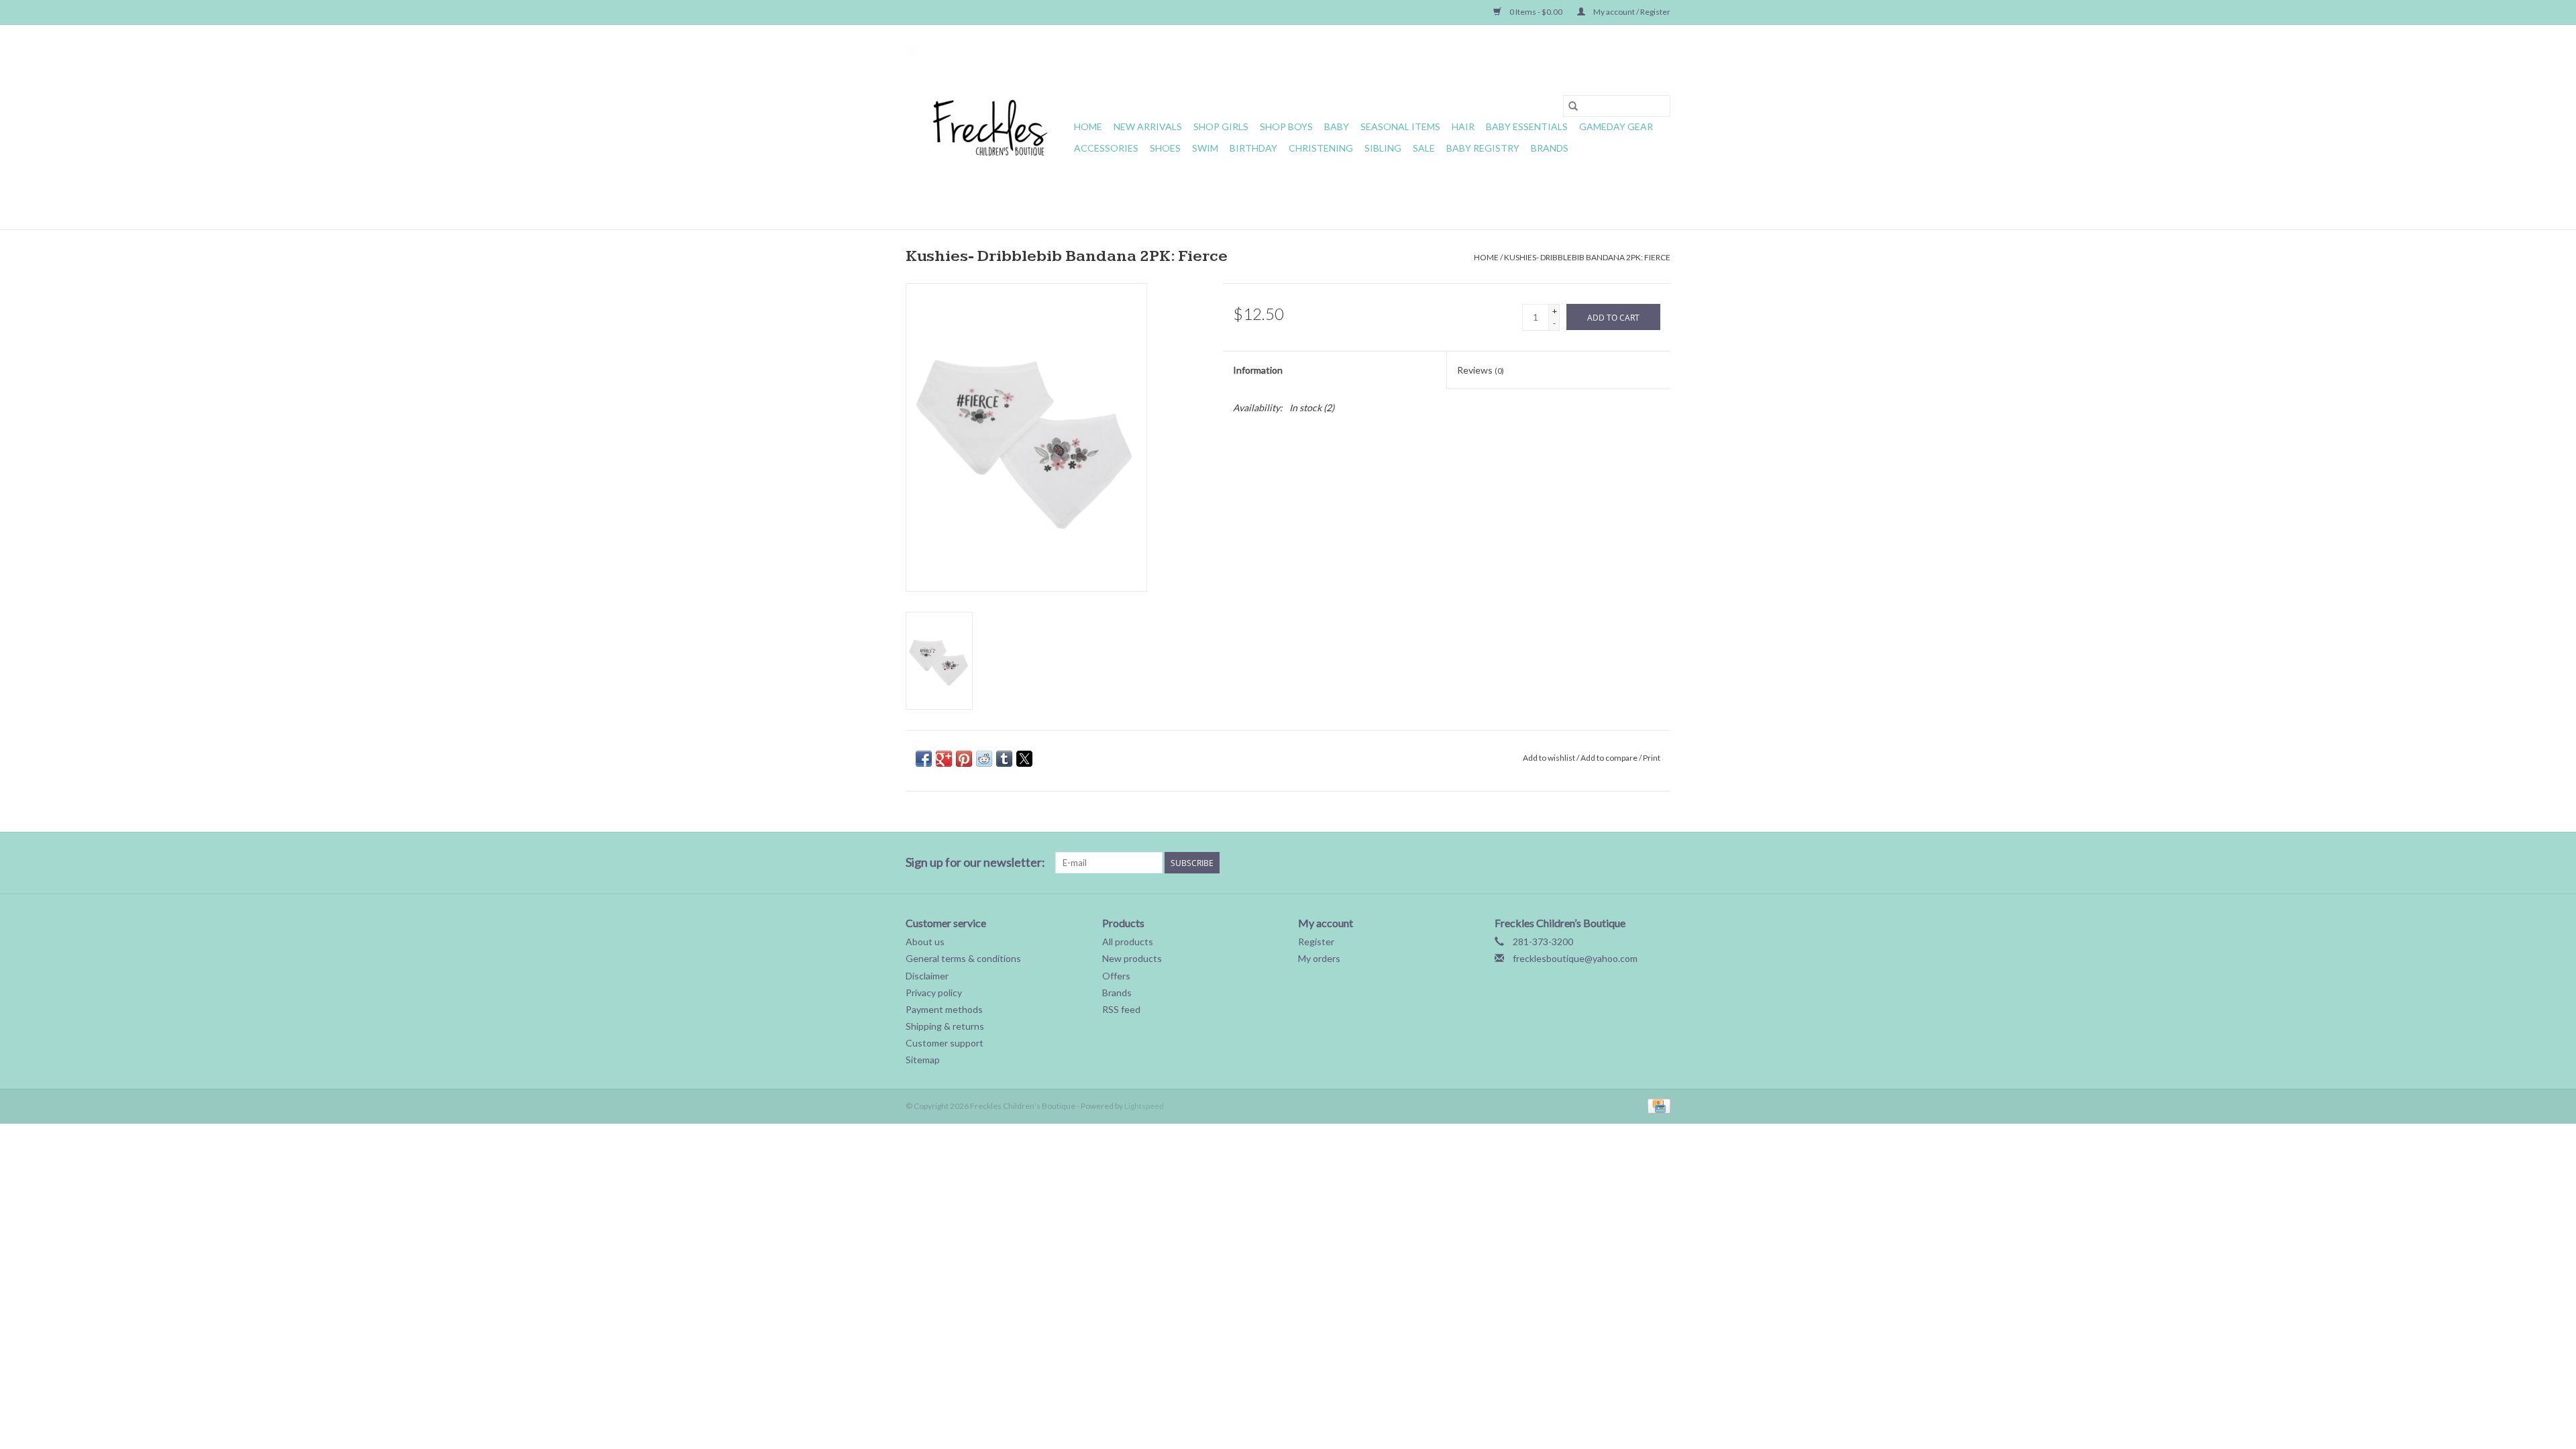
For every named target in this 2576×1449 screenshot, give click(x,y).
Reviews (1481, 370)
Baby (1337, 126)
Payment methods (944, 1009)
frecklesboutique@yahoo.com (1575, 958)
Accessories (1106, 148)
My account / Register (1631, 12)
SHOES (1165, 148)
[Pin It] (964, 759)
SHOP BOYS (1286, 126)
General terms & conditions (963, 958)
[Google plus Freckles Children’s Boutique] (1566, 863)
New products (1132, 958)
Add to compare (1610, 758)
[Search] (1573, 106)
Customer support (945, 1043)
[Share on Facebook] (924, 759)
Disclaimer (927, 976)
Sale (1424, 148)
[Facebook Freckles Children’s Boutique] (1519, 863)
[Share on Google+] (944, 759)
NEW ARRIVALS (1148, 126)
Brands (1550, 148)
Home (1088, 126)
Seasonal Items (1400, 126)
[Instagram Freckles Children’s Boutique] (1660, 863)
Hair (1463, 126)
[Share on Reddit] (984, 759)
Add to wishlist (1550, 758)
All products (1128, 942)
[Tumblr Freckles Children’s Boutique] (1636, 863)
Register (1316, 942)
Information (1258, 370)
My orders (1319, 958)
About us (925, 942)
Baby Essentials (1527, 126)
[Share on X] (1024, 759)
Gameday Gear (1616, 126)
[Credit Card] (1657, 1105)
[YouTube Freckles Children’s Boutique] (1613, 863)
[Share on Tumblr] (1004, 759)
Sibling (1383, 148)
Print (1652, 758)
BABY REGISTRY (1483, 148)
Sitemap (923, 1060)
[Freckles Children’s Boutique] (988, 127)
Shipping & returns (945, 1026)
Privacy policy (934, 992)
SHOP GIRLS (1221, 126)
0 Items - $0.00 (1536, 12)
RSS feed (1121, 1009)
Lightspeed (1144, 1106)
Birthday (1253, 148)
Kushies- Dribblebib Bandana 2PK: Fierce (1587, 257)
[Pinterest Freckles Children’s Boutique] (1589, 863)
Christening (1321, 148)
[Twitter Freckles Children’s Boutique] (1542, 863)
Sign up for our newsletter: (975, 862)
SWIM (1205, 148)
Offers (1116, 976)
